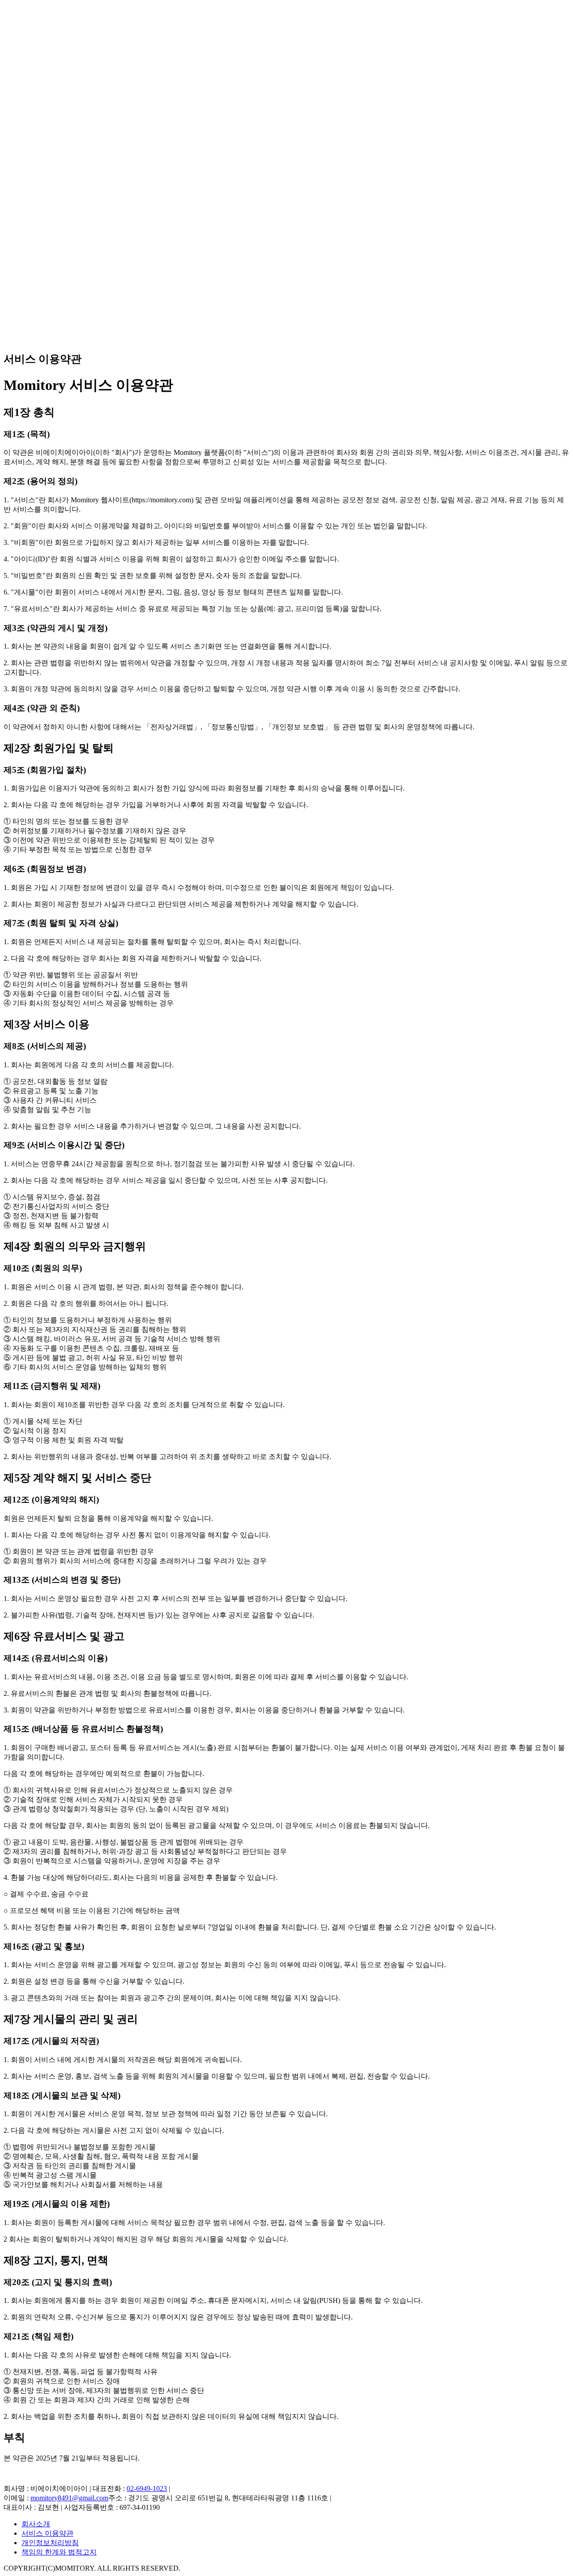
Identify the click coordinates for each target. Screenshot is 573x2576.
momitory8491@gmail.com (69, 2498)
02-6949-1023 (147, 2488)
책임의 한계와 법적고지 (59, 2552)
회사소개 (36, 2524)
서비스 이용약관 (47, 2533)
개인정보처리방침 (50, 2543)
